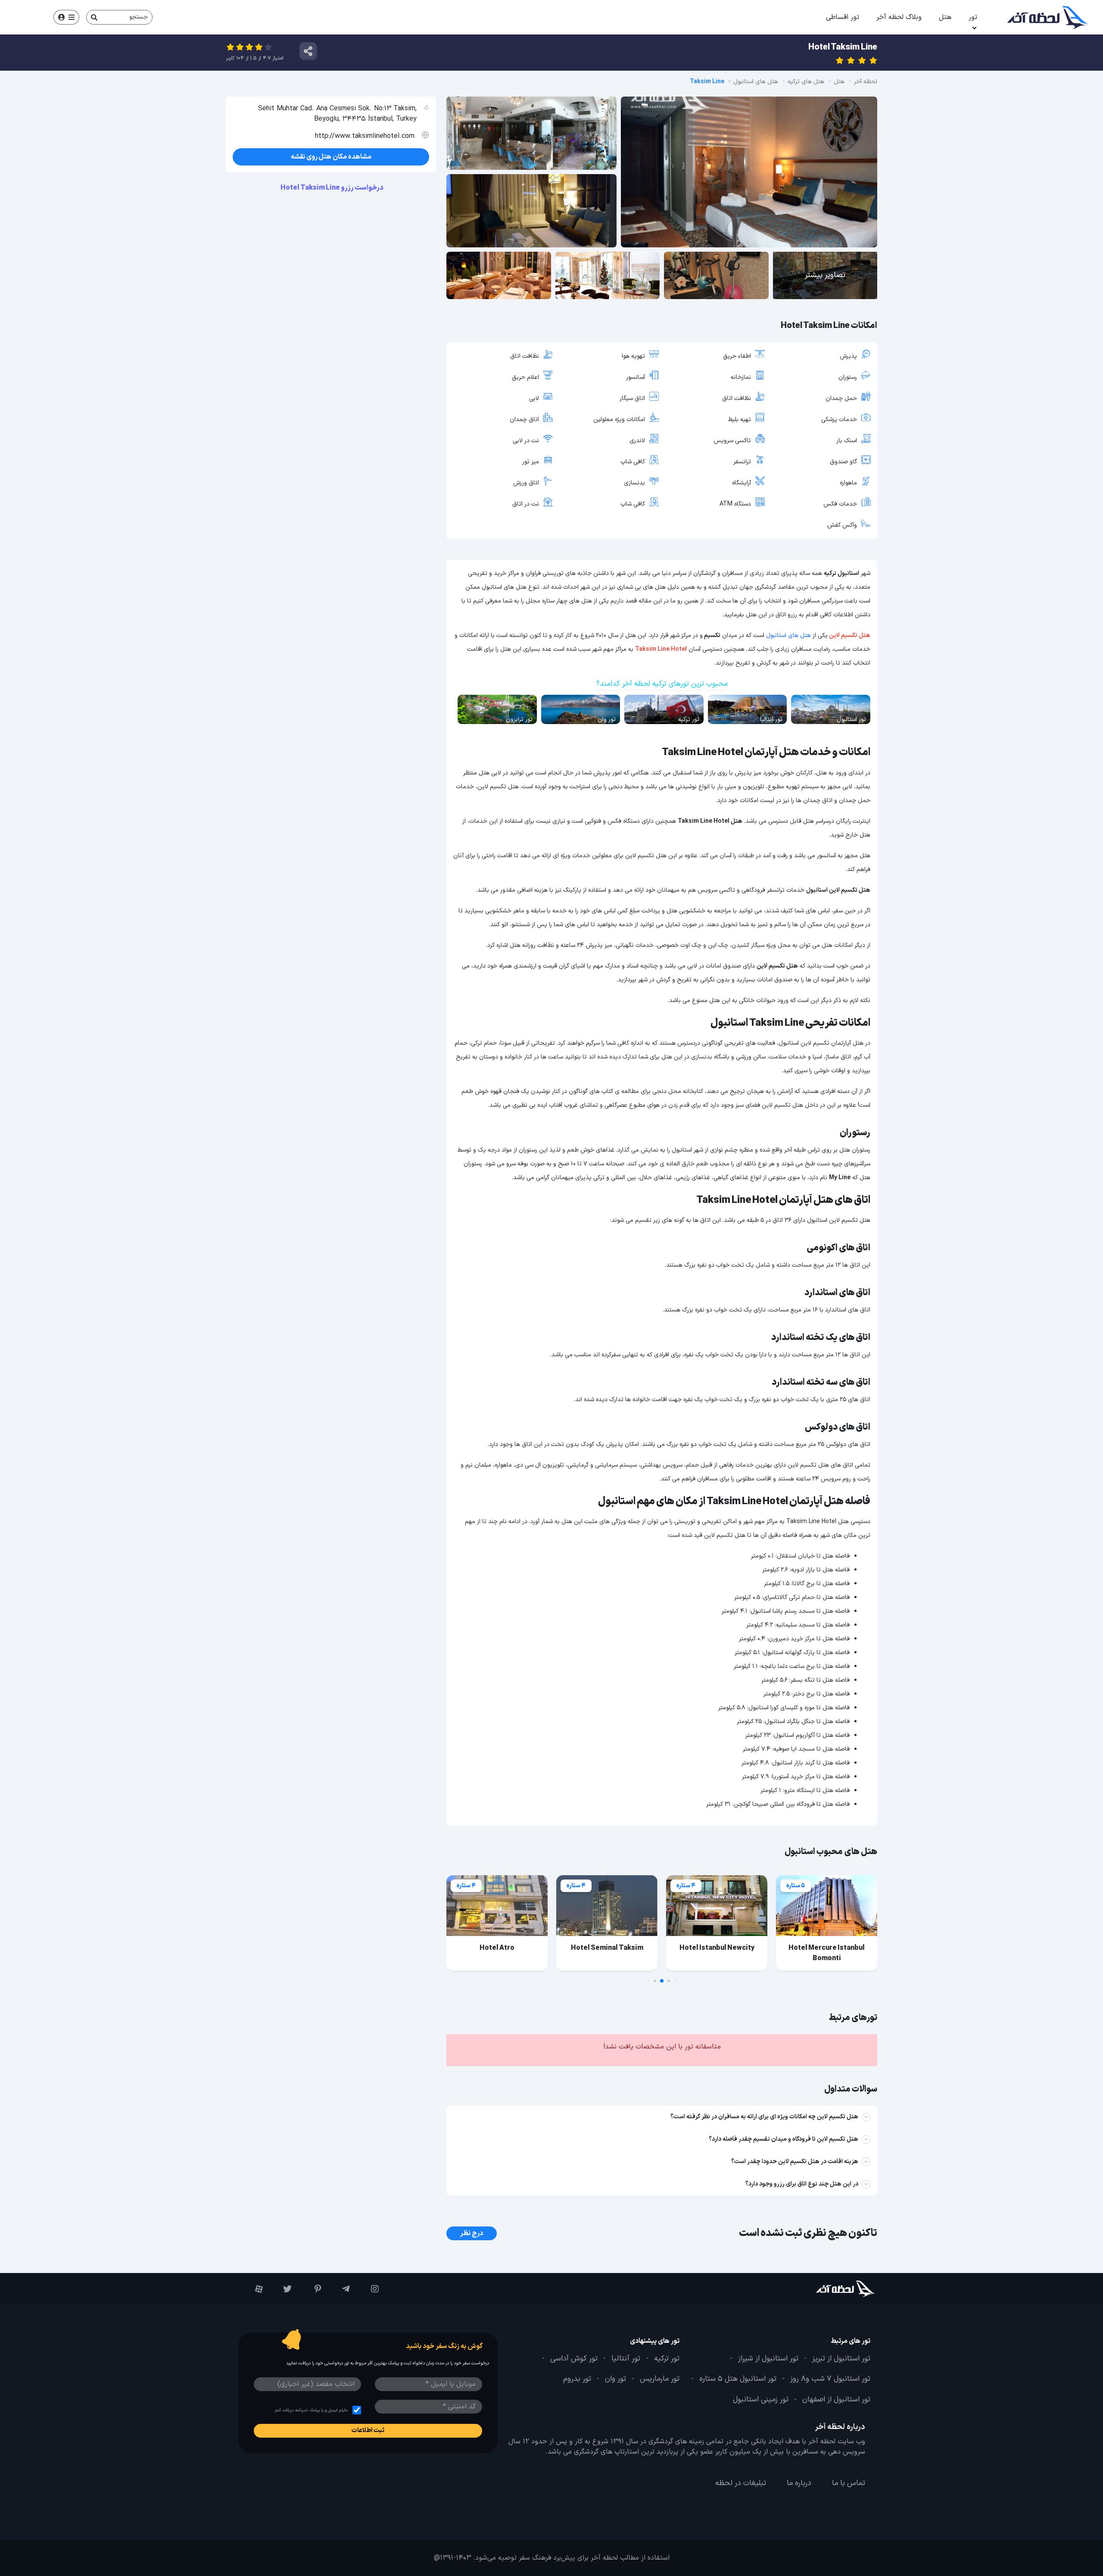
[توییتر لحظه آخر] (282, 2289)
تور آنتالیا (626, 2359)
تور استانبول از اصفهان (836, 2400)
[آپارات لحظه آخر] (253, 2289)
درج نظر (472, 2233)
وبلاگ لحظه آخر (899, 17)
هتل (945, 17)
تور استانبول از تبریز (841, 2359)
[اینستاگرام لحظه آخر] (369, 2289)
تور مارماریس (660, 2379)
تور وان (615, 2379)
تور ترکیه (667, 2359)
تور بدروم (577, 2379)
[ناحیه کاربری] (66, 17)
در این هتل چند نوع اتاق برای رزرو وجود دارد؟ (802, 2184)
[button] (676, 1981)
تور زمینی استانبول (761, 2400)
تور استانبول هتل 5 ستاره (738, 2379)
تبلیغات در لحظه (741, 2483)
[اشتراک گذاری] (308, 51)
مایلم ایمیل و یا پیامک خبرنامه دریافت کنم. (311, 2410)
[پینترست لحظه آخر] (310, 2289)
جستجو (139, 17)
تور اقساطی (843, 17)
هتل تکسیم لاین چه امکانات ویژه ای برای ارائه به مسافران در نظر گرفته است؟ (764, 2117)
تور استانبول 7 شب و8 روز (830, 2379)
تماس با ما (849, 2483)
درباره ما (799, 2483)
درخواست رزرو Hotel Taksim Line (332, 188)
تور (973, 17)
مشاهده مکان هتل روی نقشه (331, 157)
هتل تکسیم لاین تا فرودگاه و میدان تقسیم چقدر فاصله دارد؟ (784, 2139)
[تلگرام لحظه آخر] (340, 2289)
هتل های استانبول (788, 635)
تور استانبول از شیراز (768, 2359)
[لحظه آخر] (821, 2289)
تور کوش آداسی (574, 2359)
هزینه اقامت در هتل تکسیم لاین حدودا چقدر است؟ (795, 2162)
